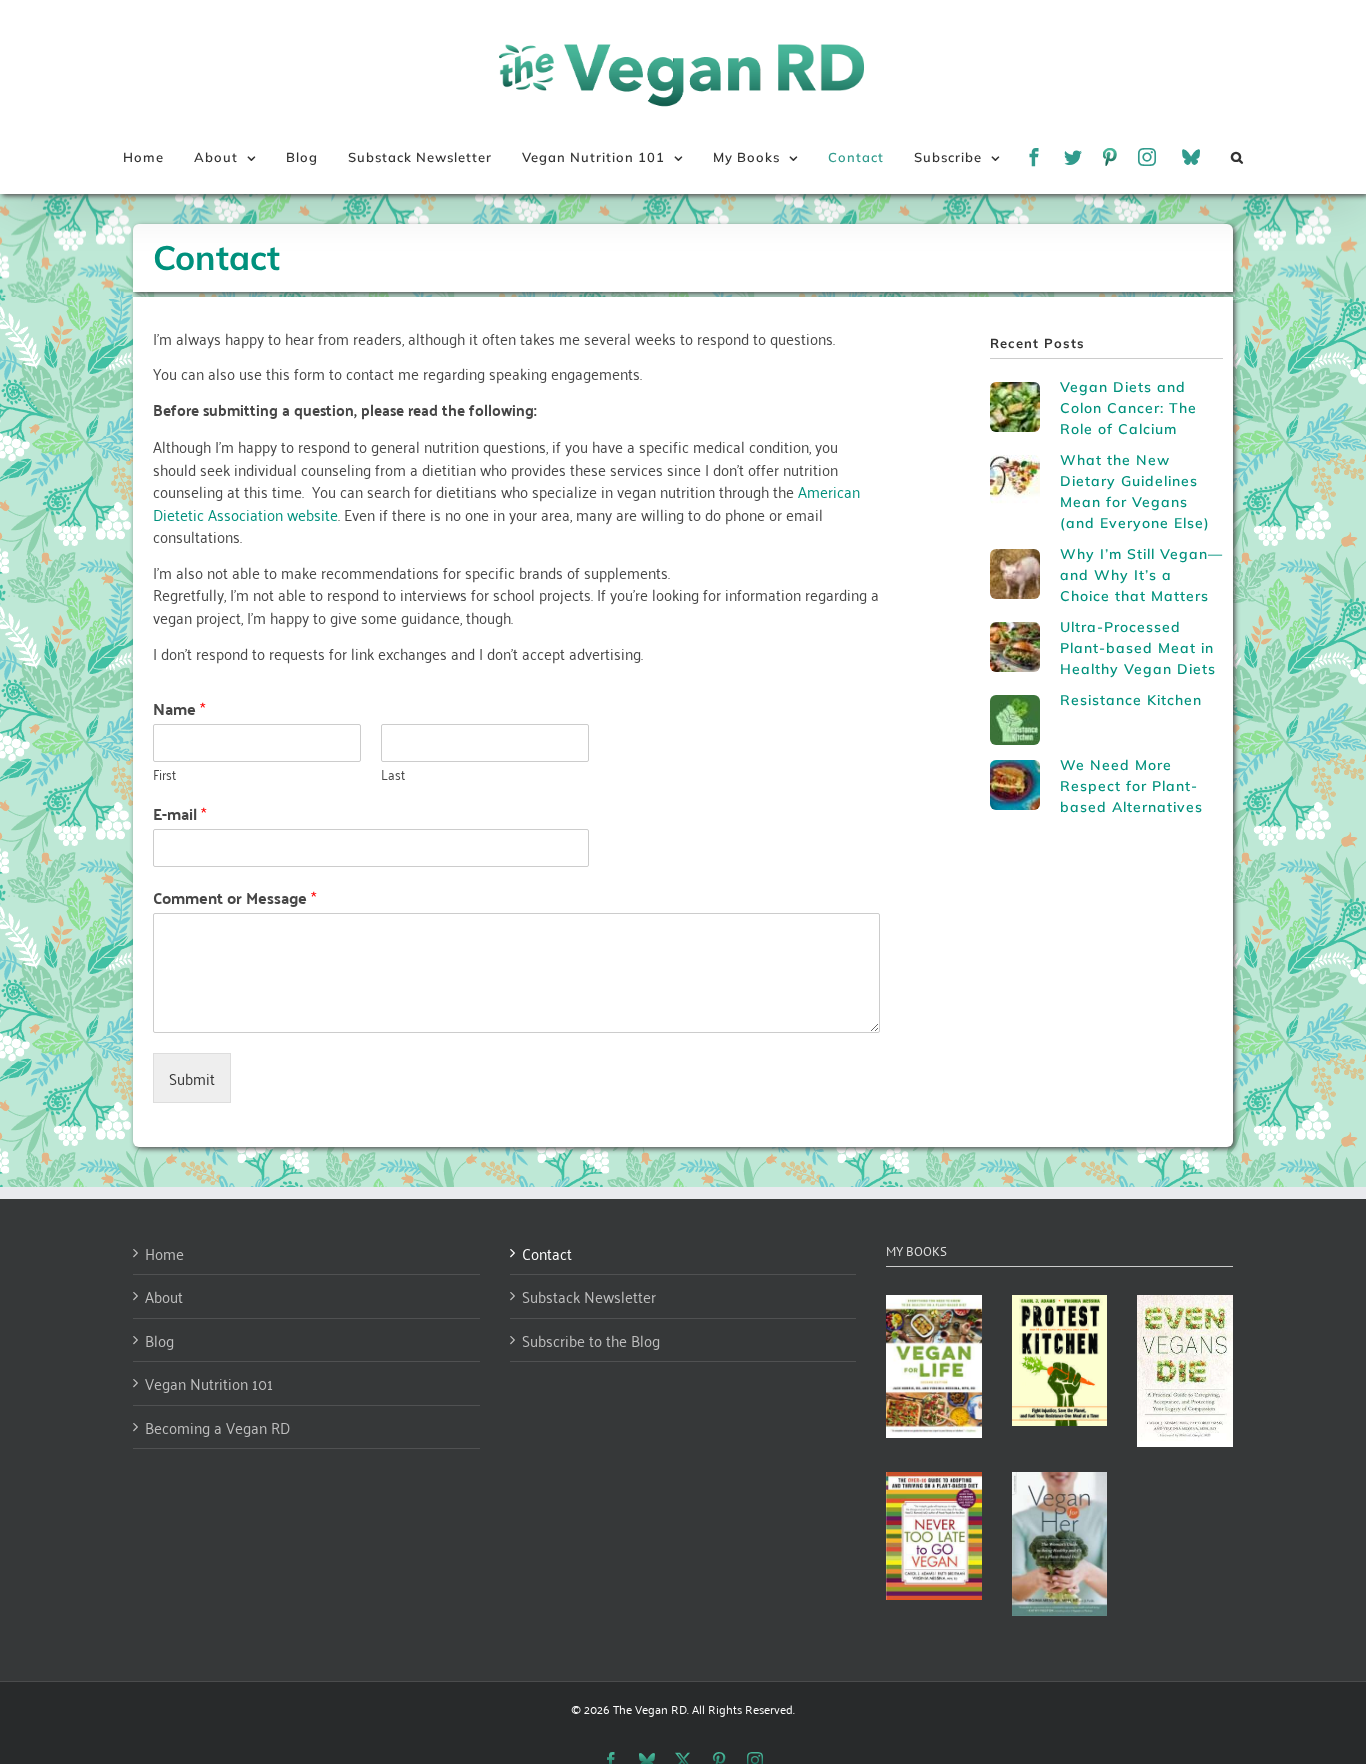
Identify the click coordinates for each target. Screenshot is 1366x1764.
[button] (1237, 158)
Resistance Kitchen (1131, 700)
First (164, 774)
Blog (159, 1340)
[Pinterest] (1110, 158)
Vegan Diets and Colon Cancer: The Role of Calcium (1128, 408)
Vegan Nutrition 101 (209, 1383)
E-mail (179, 814)
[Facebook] (1034, 158)
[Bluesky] (1191, 158)
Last (393, 774)
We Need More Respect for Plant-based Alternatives (1131, 786)
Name (179, 709)
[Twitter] (1073, 158)
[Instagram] (1147, 158)
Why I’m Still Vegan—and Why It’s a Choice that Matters (1141, 575)
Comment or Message (234, 898)
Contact (547, 1253)
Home (164, 1253)
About (164, 1296)
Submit (192, 1078)
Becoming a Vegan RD (217, 1427)
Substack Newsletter (589, 1296)
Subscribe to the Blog (591, 1340)
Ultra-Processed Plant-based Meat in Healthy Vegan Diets (1138, 648)
